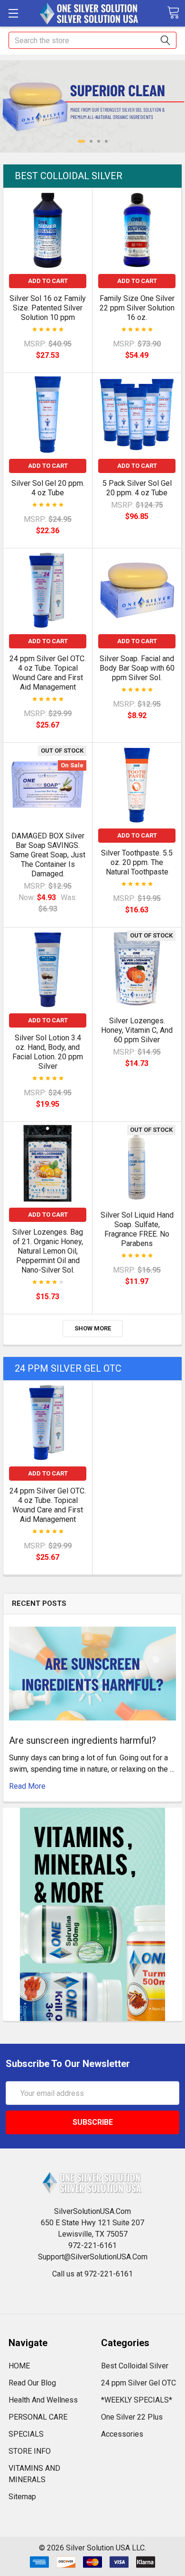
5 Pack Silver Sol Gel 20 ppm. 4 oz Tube (137, 488)
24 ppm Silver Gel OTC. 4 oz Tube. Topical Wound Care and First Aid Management (48, 673)
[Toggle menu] (13, 13)
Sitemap (22, 2497)
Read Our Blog (32, 2383)
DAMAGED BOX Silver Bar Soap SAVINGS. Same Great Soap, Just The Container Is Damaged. (48, 855)
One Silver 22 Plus (132, 2417)
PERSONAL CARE (38, 2417)
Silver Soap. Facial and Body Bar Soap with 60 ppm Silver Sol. (137, 668)
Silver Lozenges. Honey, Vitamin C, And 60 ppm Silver (137, 1030)
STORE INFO (30, 2451)
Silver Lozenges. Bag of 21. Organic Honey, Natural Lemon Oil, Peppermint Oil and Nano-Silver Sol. (48, 1251)
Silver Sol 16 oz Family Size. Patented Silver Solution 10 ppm (48, 308)
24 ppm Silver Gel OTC (68, 1368)
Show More (93, 1328)
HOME (19, 2366)
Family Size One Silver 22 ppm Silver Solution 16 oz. (137, 308)
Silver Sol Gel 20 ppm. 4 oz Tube (48, 488)
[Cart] (173, 13)
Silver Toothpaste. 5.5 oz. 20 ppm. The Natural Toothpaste (137, 862)
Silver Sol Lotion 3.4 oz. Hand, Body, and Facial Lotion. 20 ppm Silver (48, 1052)
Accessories (122, 2434)
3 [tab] (99, 141)
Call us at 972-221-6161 (92, 2274)
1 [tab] (81, 141)
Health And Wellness (43, 2400)
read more (27, 1786)
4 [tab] (106, 141)
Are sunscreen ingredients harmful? (83, 1740)
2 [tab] (91, 141)
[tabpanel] (92, 106)
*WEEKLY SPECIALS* (137, 2400)
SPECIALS (26, 2434)
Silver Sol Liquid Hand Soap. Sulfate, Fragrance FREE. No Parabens (137, 1229)
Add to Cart (48, 281)
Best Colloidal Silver (69, 176)
